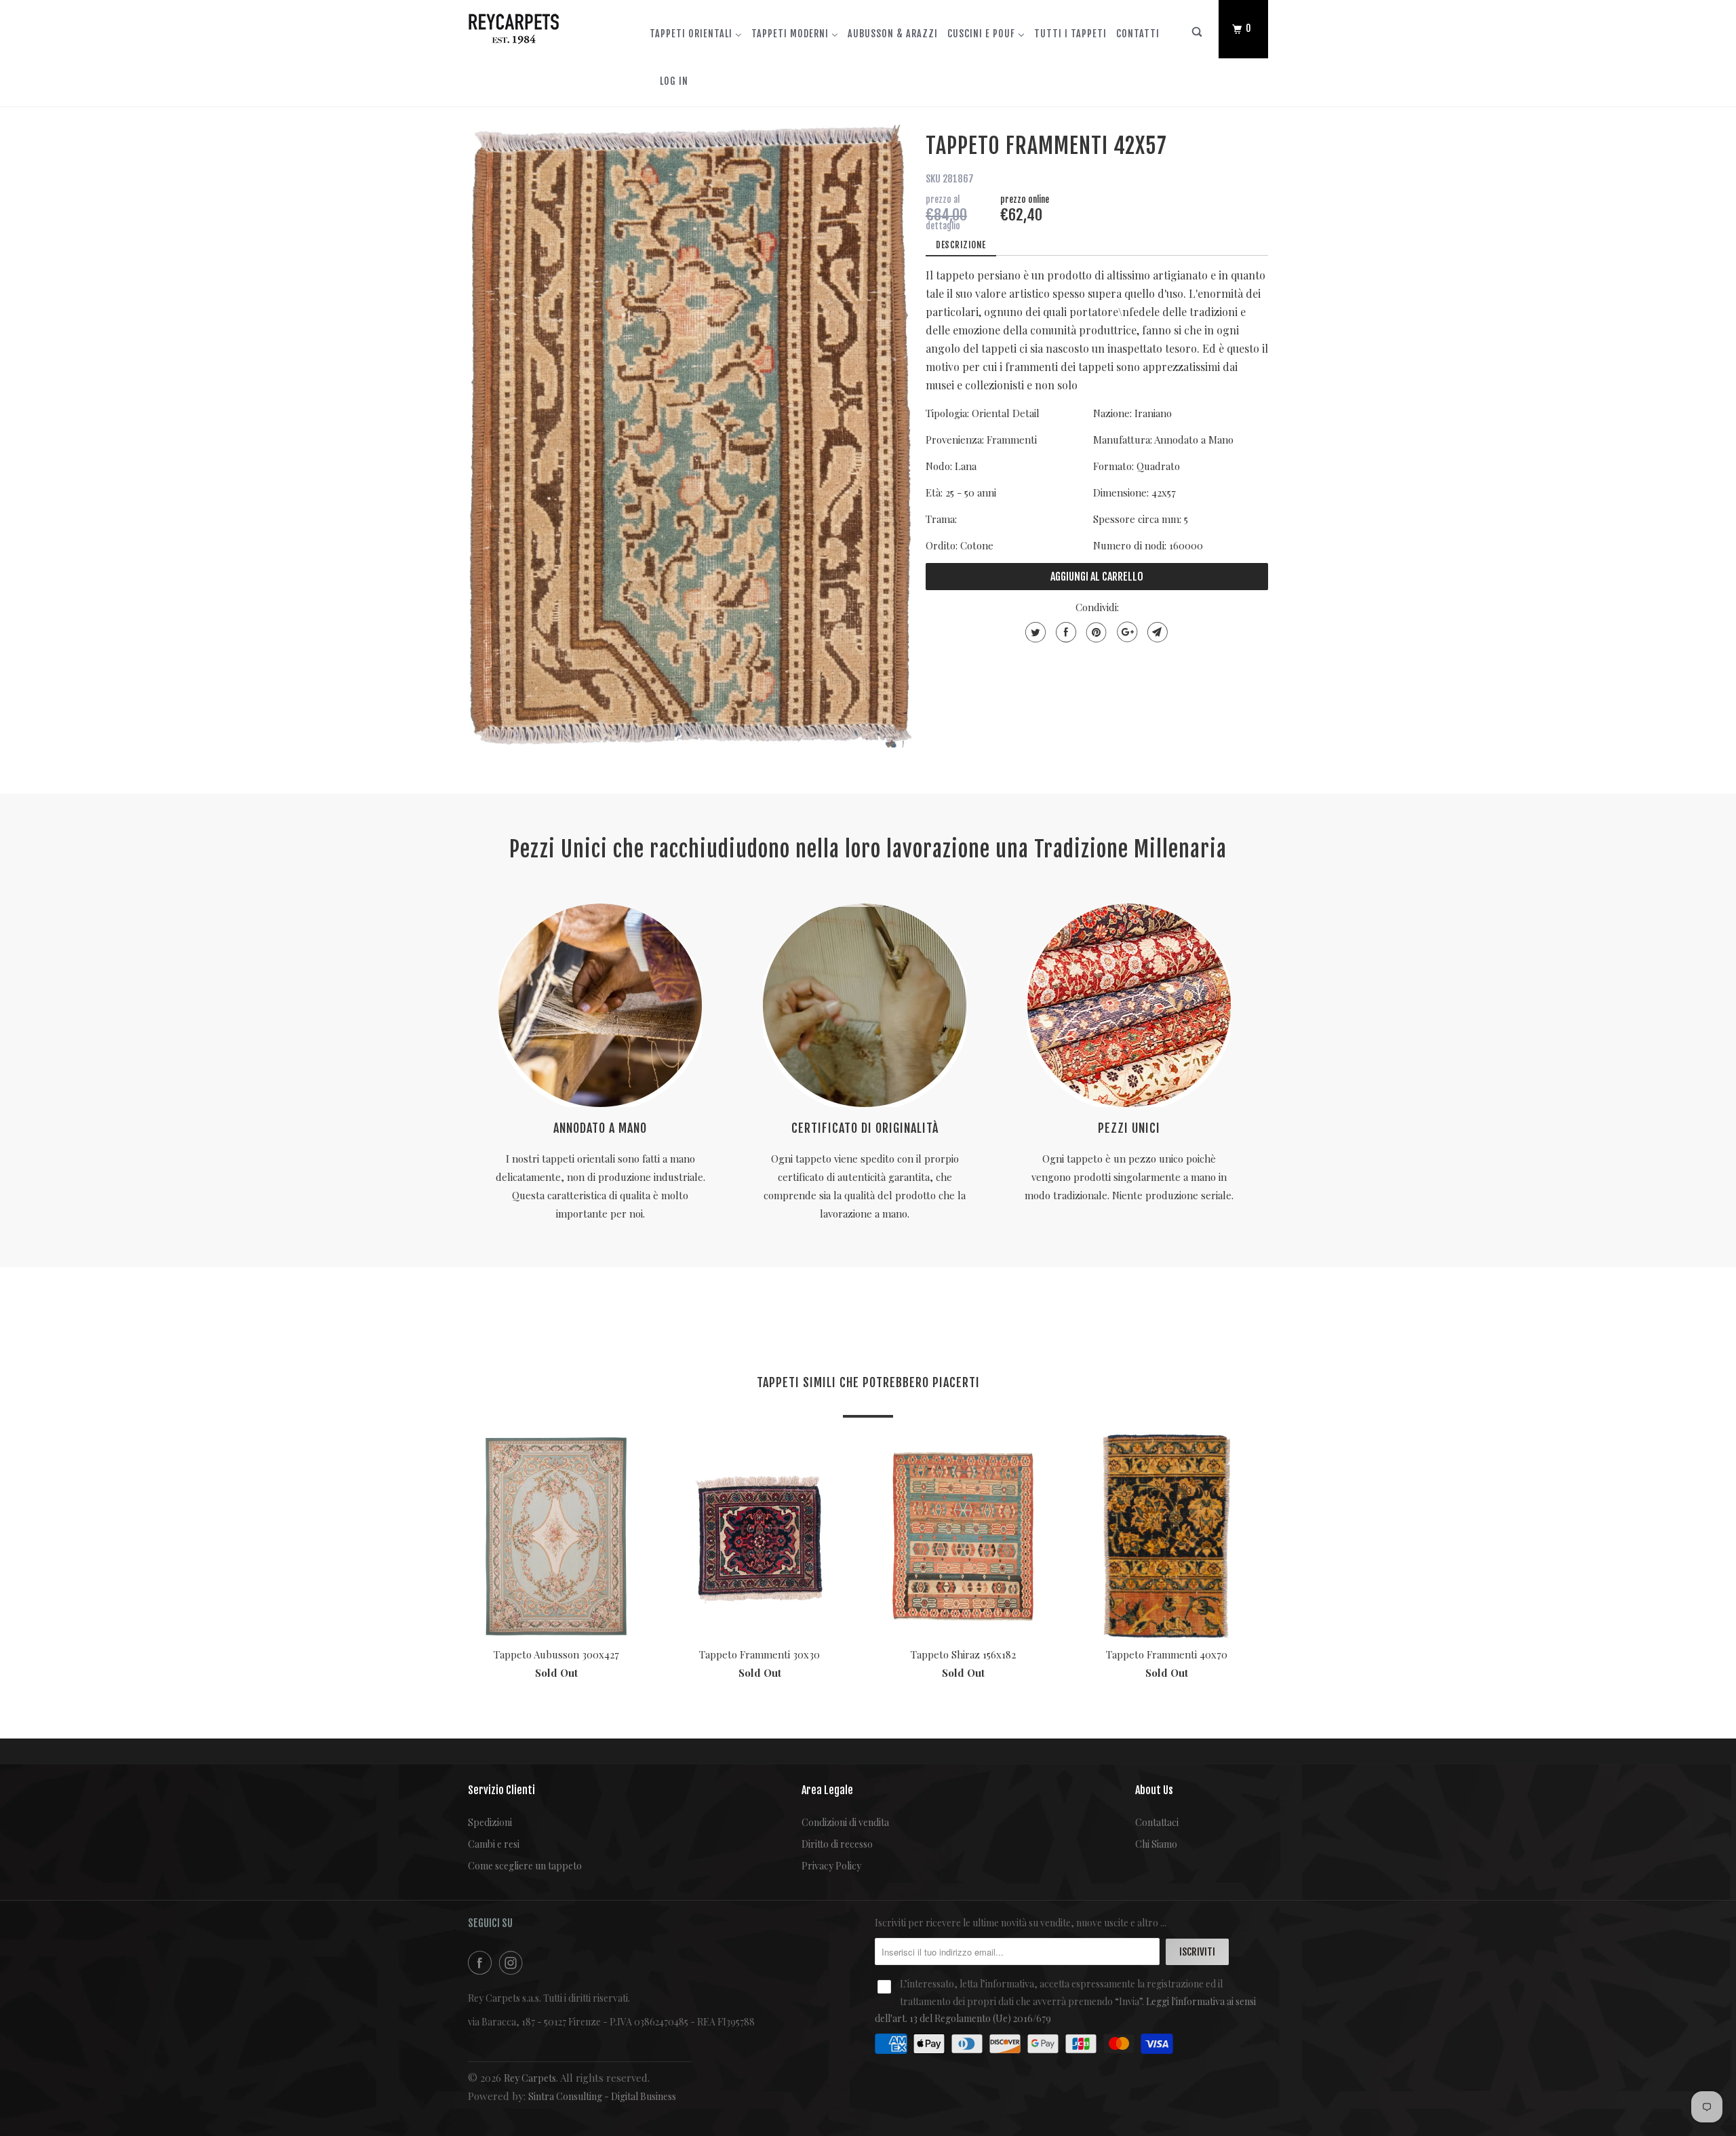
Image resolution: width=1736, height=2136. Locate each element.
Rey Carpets (530, 2078)
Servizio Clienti (501, 1790)
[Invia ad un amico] (1156, 632)
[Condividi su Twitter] (1034, 632)
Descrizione (961, 245)
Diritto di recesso (837, 1844)
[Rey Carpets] (537, 26)
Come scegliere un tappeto (525, 1866)
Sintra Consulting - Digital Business (602, 2096)
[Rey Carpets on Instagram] (513, 1963)
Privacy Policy (831, 1866)
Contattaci (1157, 1822)
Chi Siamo (1156, 1844)
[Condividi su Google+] (1125, 632)
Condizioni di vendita (845, 1822)
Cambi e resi (494, 1844)
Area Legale (827, 1790)
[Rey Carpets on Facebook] (482, 1963)
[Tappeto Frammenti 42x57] (690, 436)
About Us (1154, 1790)
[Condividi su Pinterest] (1095, 632)
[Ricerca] (1198, 35)
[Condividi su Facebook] (1064, 632)
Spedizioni (490, 1822)
